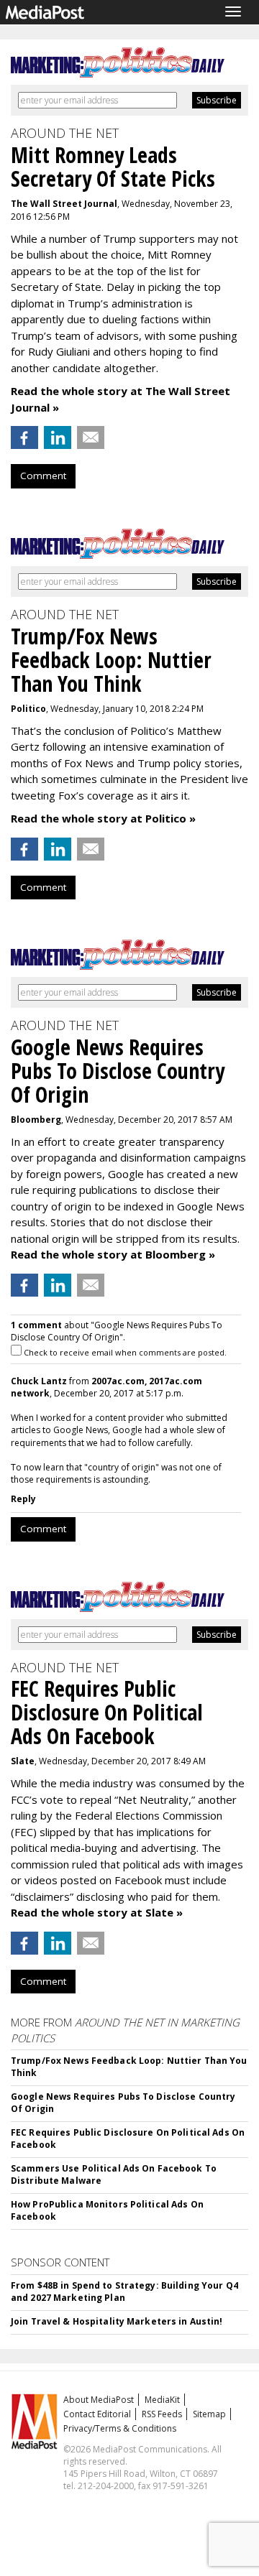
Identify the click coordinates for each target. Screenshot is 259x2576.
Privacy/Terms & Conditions (120, 2428)
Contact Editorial (97, 2414)
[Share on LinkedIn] (58, 437)
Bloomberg (36, 1120)
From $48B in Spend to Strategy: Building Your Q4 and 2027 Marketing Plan (124, 2292)
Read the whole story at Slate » (97, 1912)
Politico (28, 709)
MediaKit (162, 2400)
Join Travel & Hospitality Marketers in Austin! (117, 2321)
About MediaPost (99, 2400)
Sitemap (209, 2414)
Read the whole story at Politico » (103, 818)
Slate (23, 1761)
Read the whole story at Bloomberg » (113, 1254)
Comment (43, 476)
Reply (23, 1499)
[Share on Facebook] (24, 437)
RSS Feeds (162, 2414)
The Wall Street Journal (64, 204)
